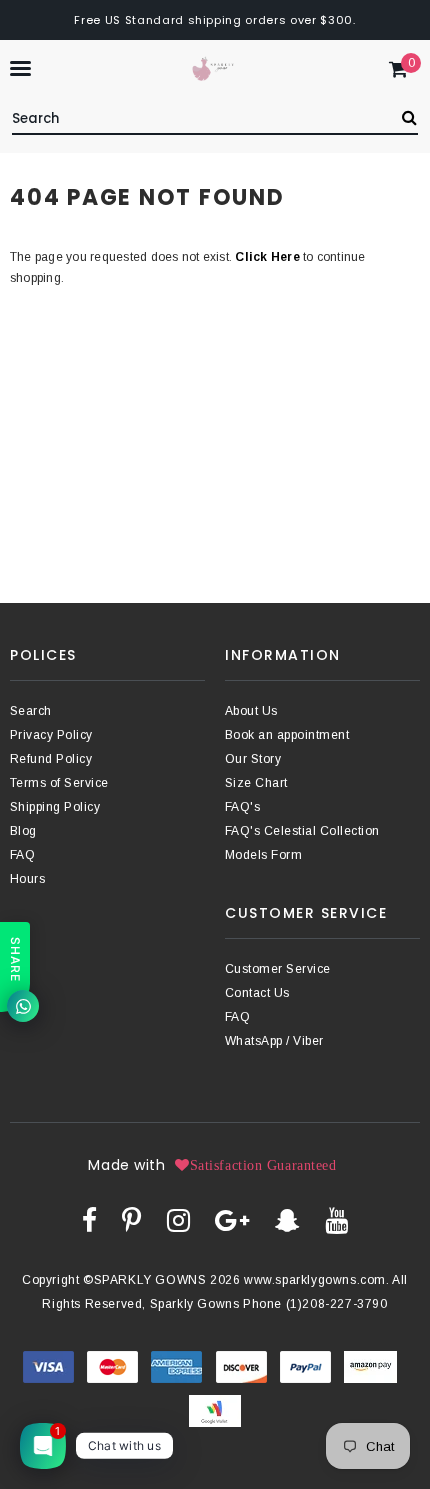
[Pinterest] (131, 1220)
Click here (269, 257)
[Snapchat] (287, 1220)
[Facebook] (89, 1220)
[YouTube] (336, 1220)
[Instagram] (178, 1220)
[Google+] (232, 1220)
